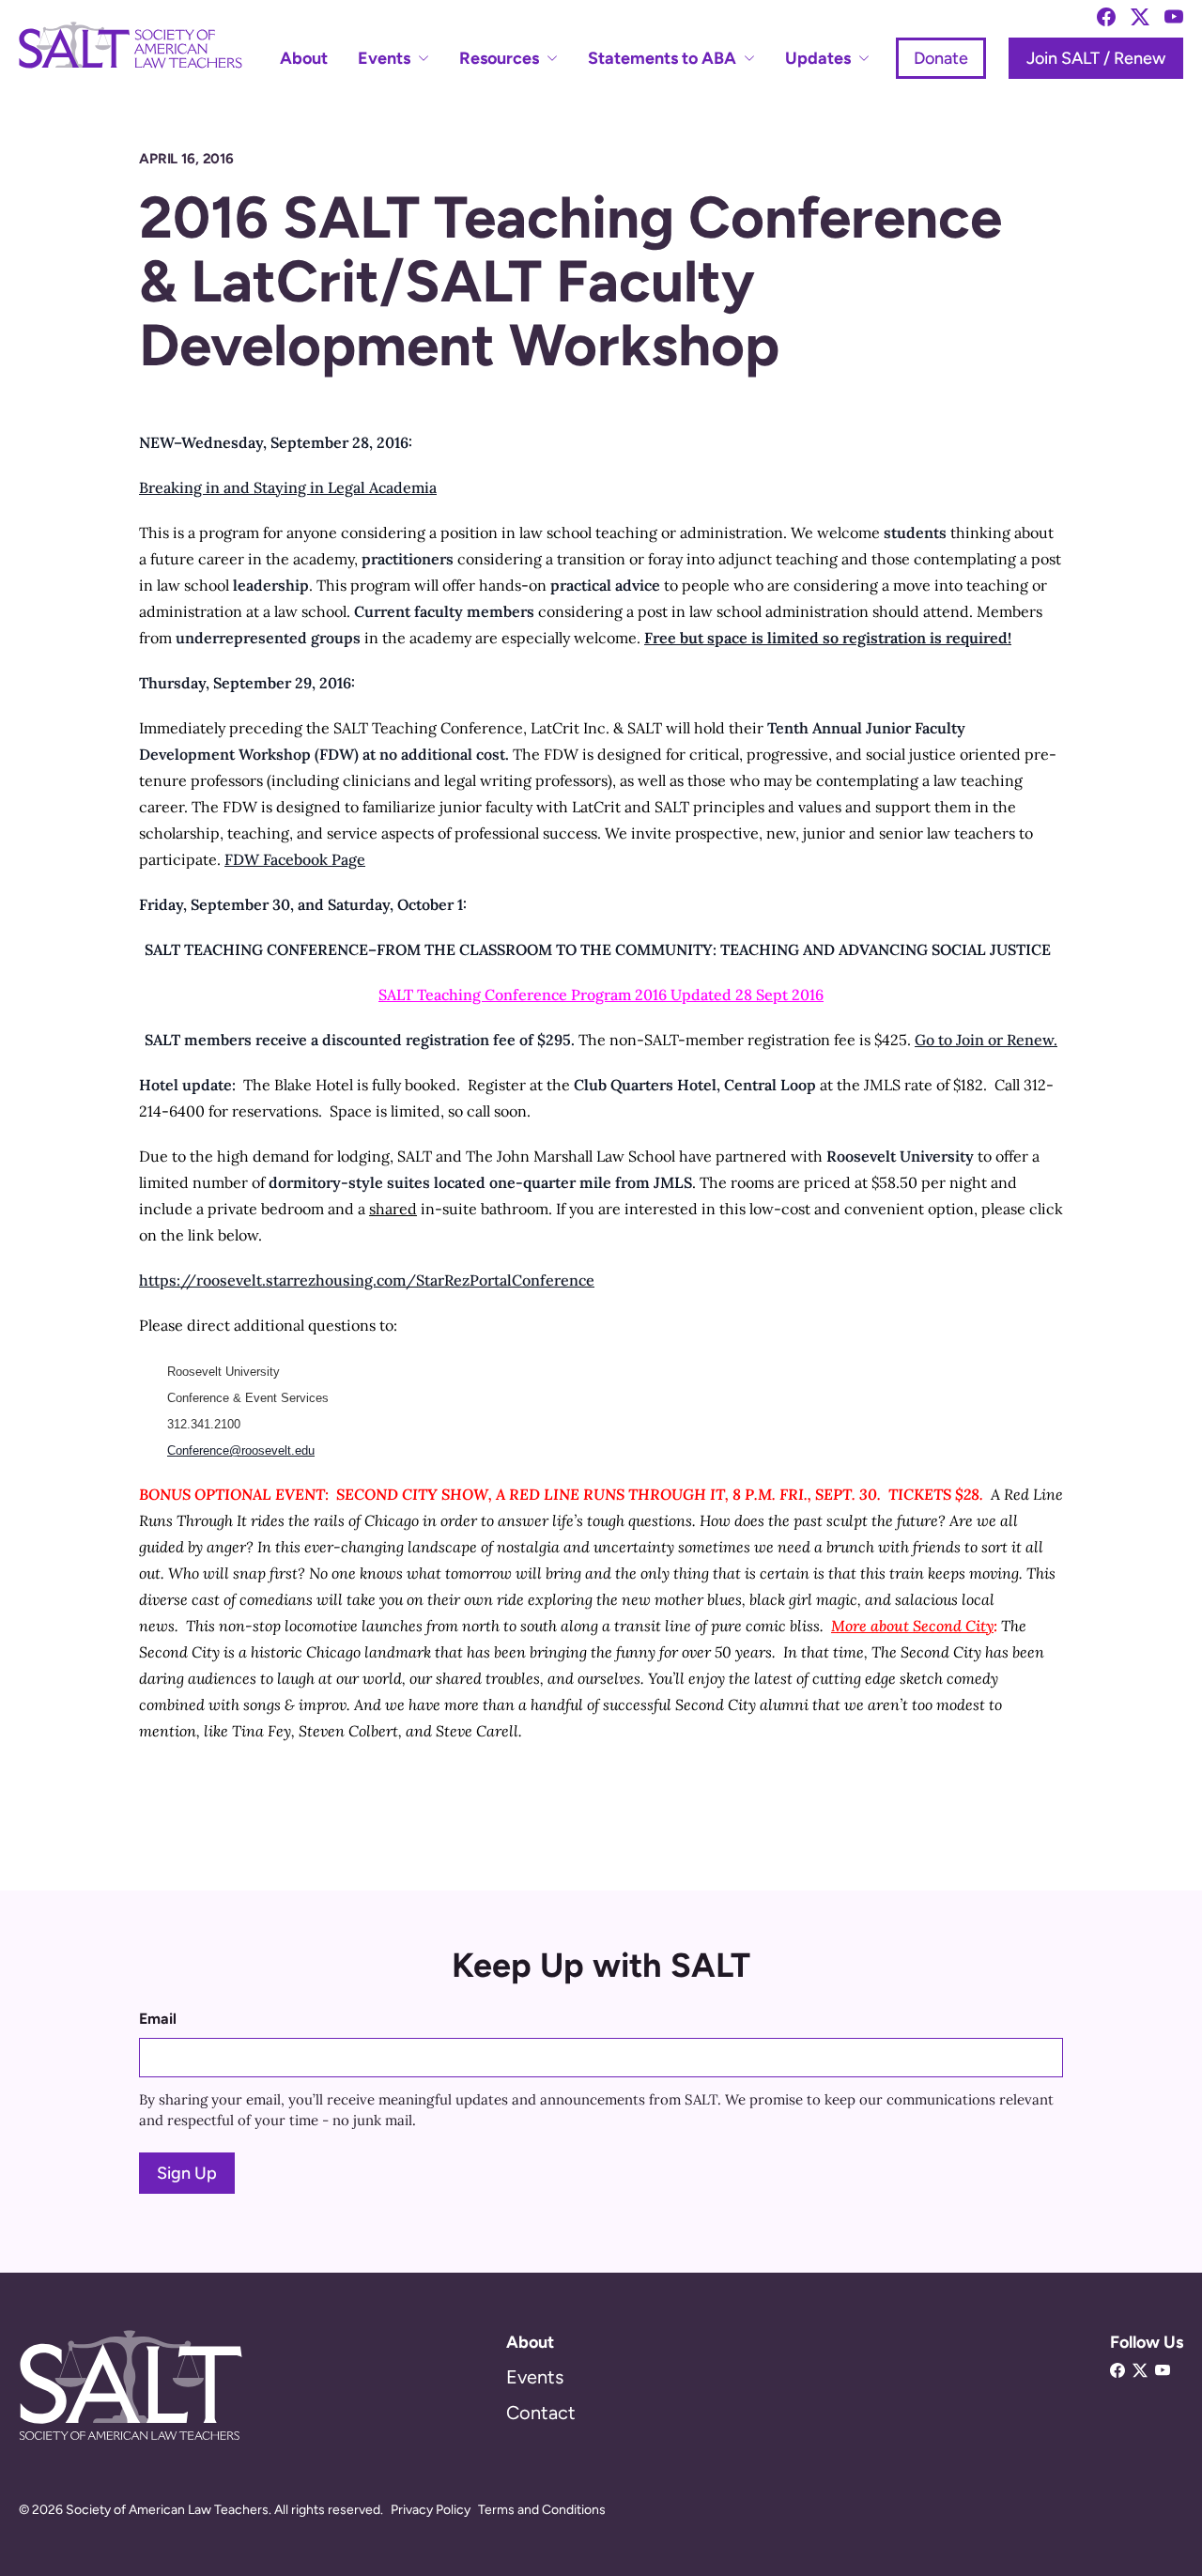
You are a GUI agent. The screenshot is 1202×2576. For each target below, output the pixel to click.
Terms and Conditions (542, 2510)
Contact (541, 2413)
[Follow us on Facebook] (1106, 17)
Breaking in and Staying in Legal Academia (288, 487)
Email (158, 2019)
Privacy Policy (431, 2510)
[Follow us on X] (1140, 17)
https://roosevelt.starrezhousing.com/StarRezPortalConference (367, 1280)
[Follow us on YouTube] (1174, 17)
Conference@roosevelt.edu (241, 1450)
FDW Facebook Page (295, 859)
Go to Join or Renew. (986, 1040)
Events (535, 2377)
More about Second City (912, 1626)
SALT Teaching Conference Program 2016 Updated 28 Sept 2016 (601, 995)
